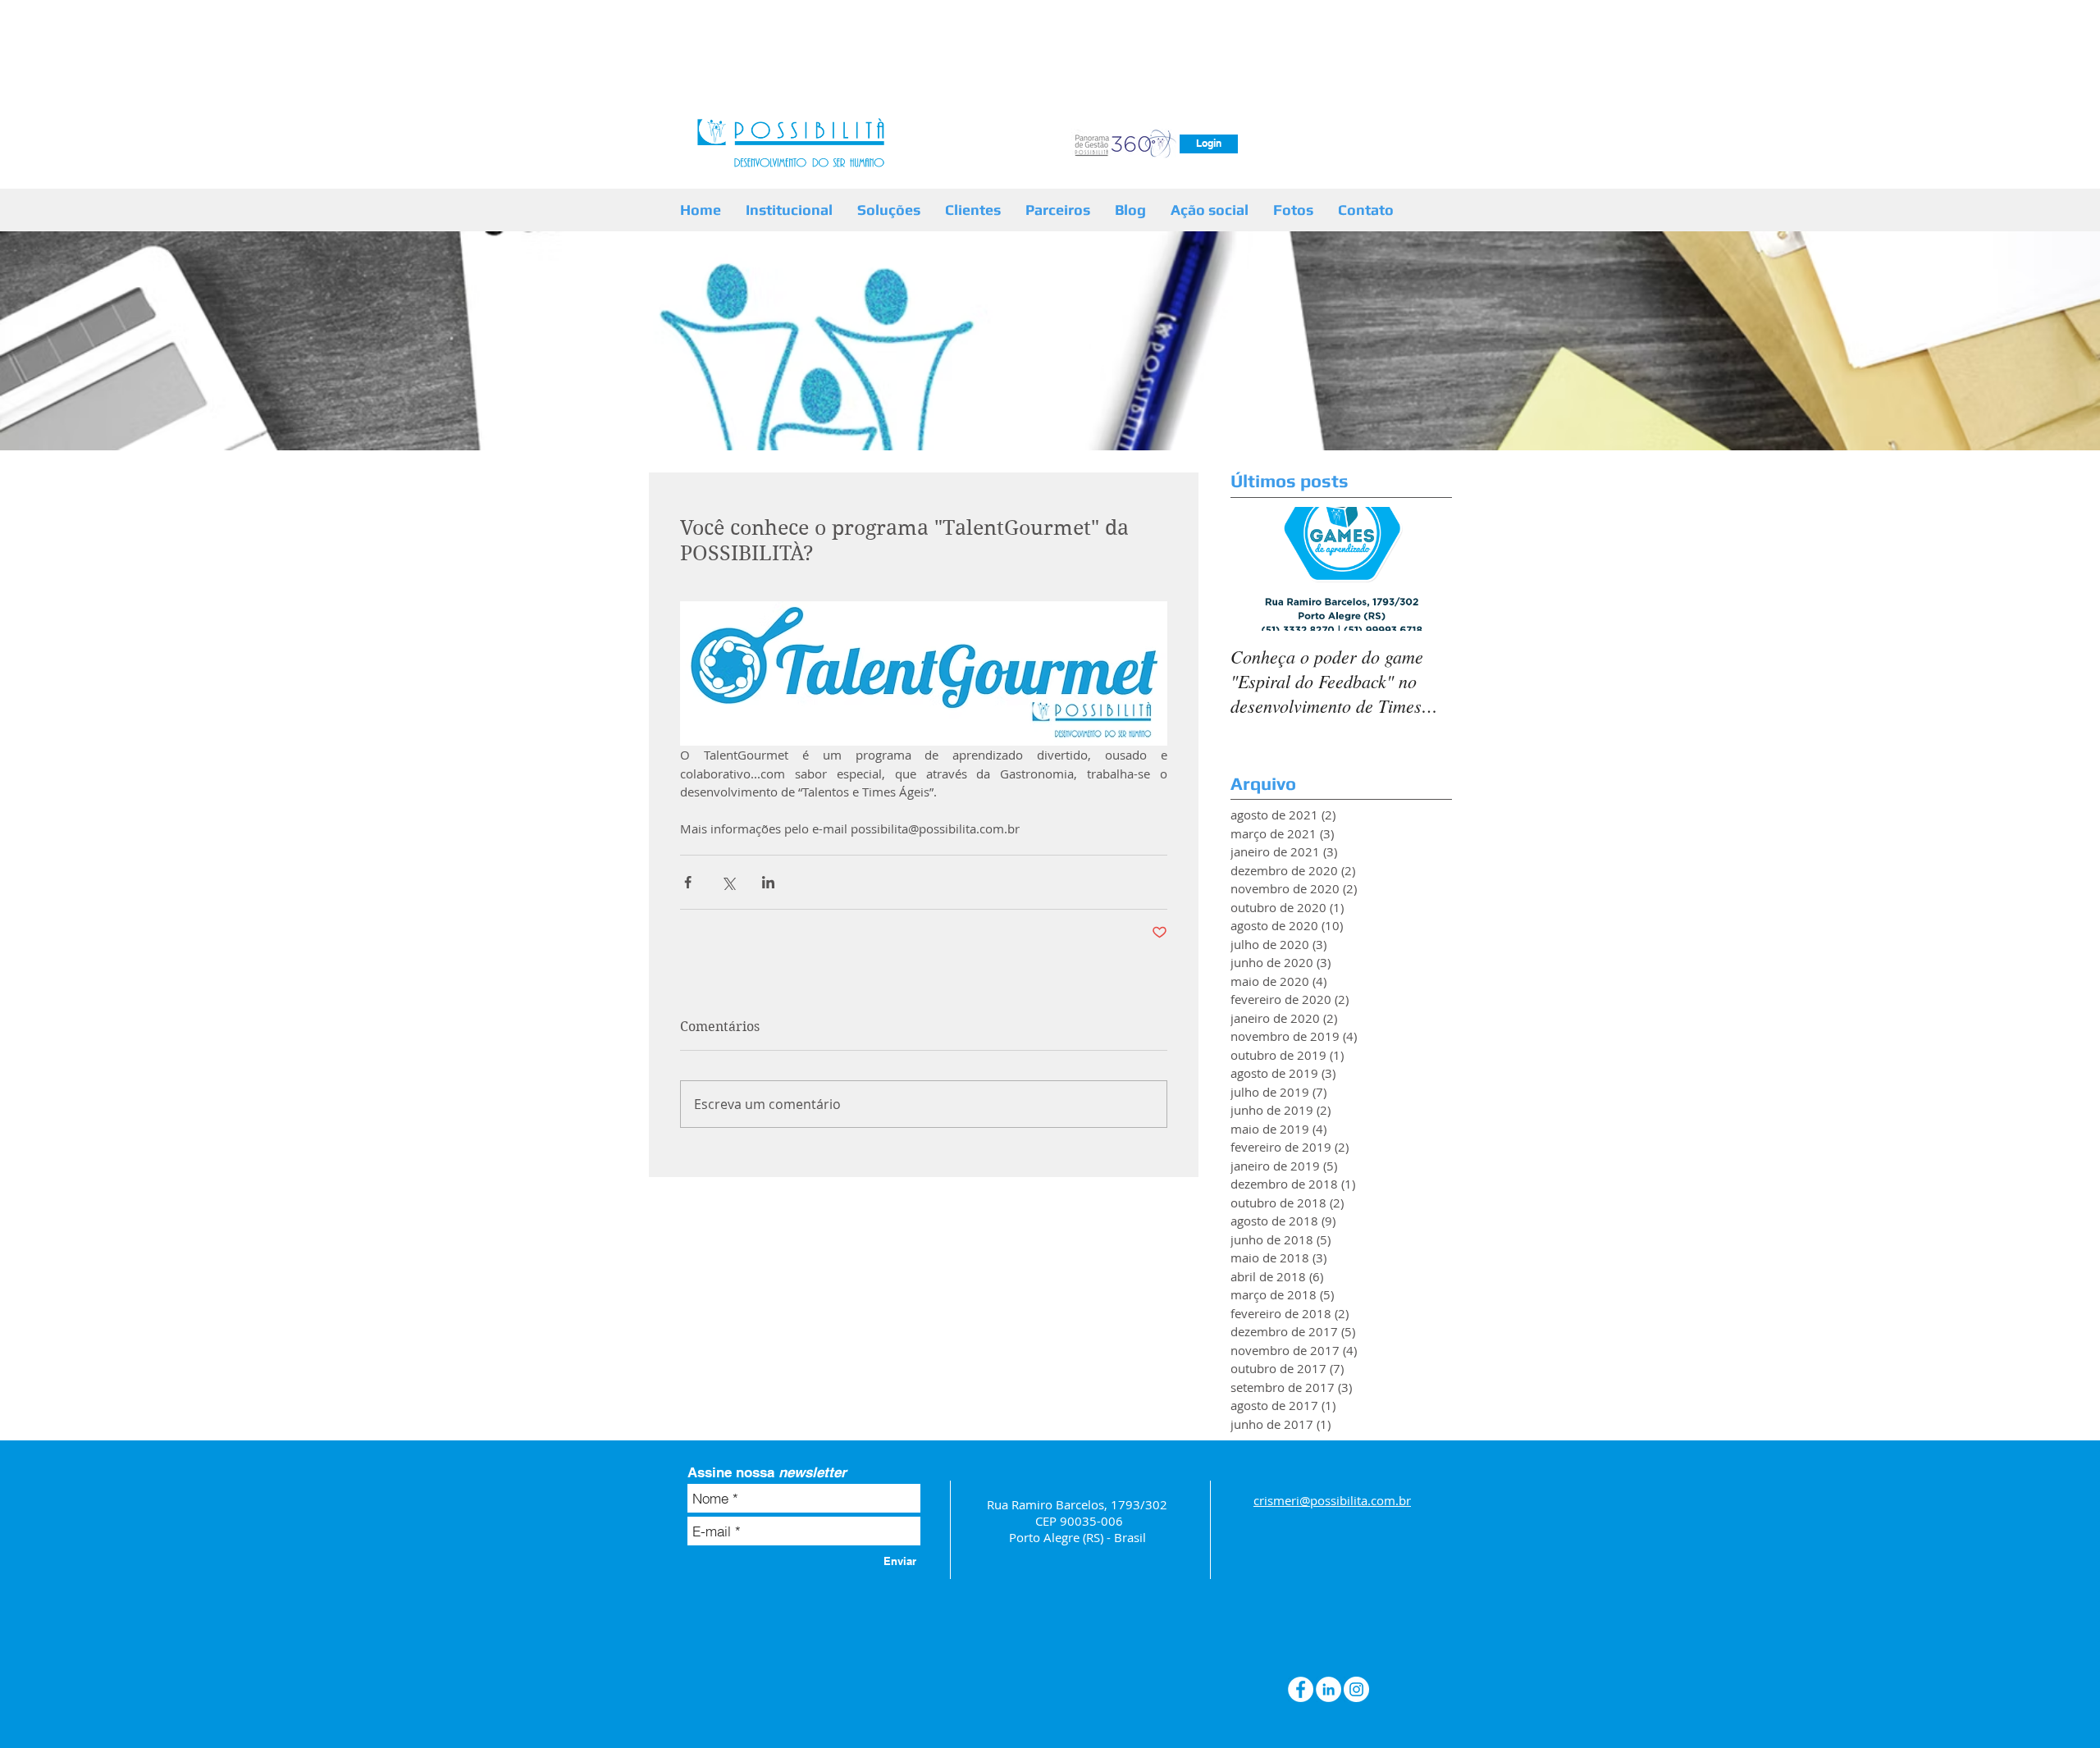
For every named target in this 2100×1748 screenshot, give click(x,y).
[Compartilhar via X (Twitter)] (728, 882)
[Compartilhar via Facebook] (688, 882)
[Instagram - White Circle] (1356, 1689)
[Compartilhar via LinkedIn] (768, 882)
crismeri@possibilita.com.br (1332, 1500)
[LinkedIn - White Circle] (1328, 1689)
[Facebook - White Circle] (1301, 1689)
